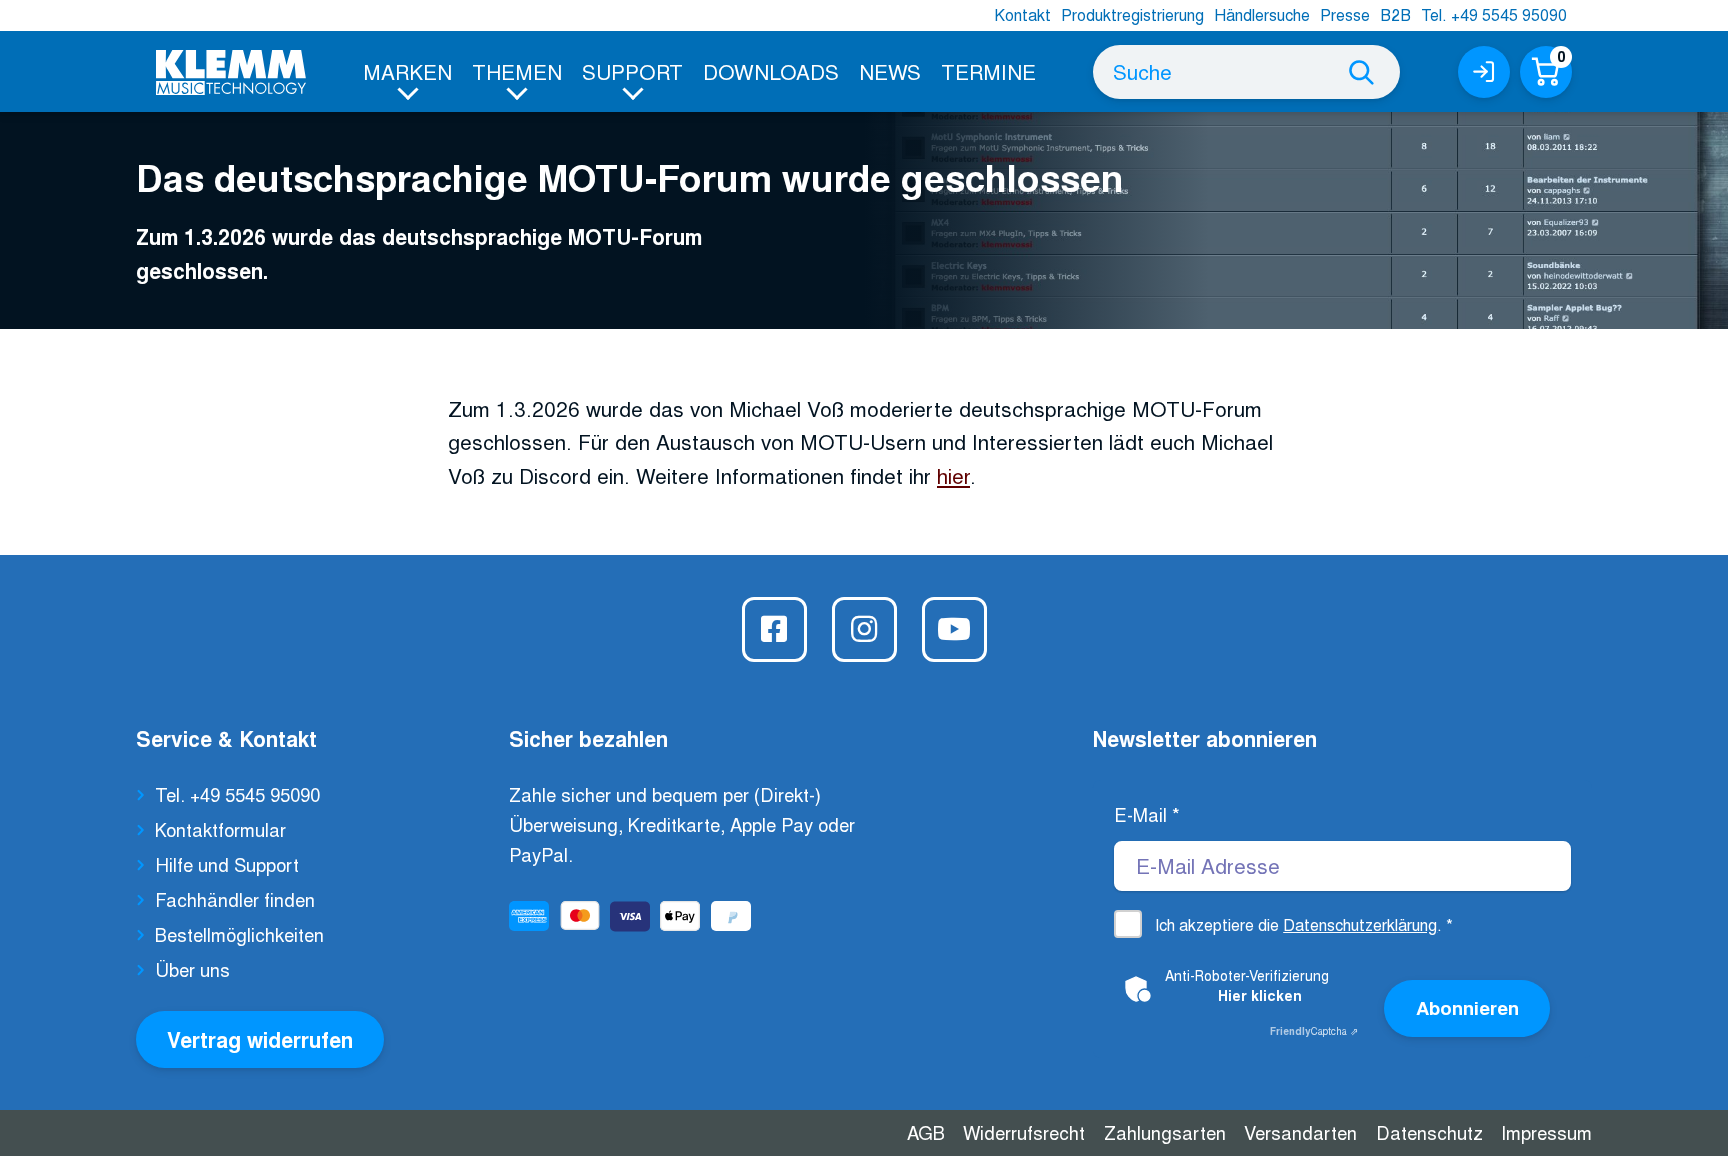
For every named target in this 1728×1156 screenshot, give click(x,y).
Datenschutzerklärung (1360, 924)
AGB (926, 1132)
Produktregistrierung (1132, 14)
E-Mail (1147, 814)
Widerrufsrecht (1024, 1132)
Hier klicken (1260, 995)
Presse (1345, 14)
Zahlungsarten (1165, 1132)
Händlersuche (1262, 14)
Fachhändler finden (235, 899)
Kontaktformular (220, 829)
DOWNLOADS (771, 71)
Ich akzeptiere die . (1304, 924)
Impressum (1546, 1132)
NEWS (890, 71)
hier (953, 475)
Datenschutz (1429, 1132)
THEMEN (517, 71)
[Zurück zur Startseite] (231, 72)
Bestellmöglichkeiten (239, 934)
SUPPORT (632, 71)
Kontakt (1022, 14)
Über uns (192, 969)
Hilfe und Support (227, 864)
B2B (1395, 14)
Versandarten (1300, 1132)
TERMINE (988, 71)
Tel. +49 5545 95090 (1494, 14)
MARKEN (407, 71)
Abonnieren (1467, 1007)
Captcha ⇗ (1314, 1031)
